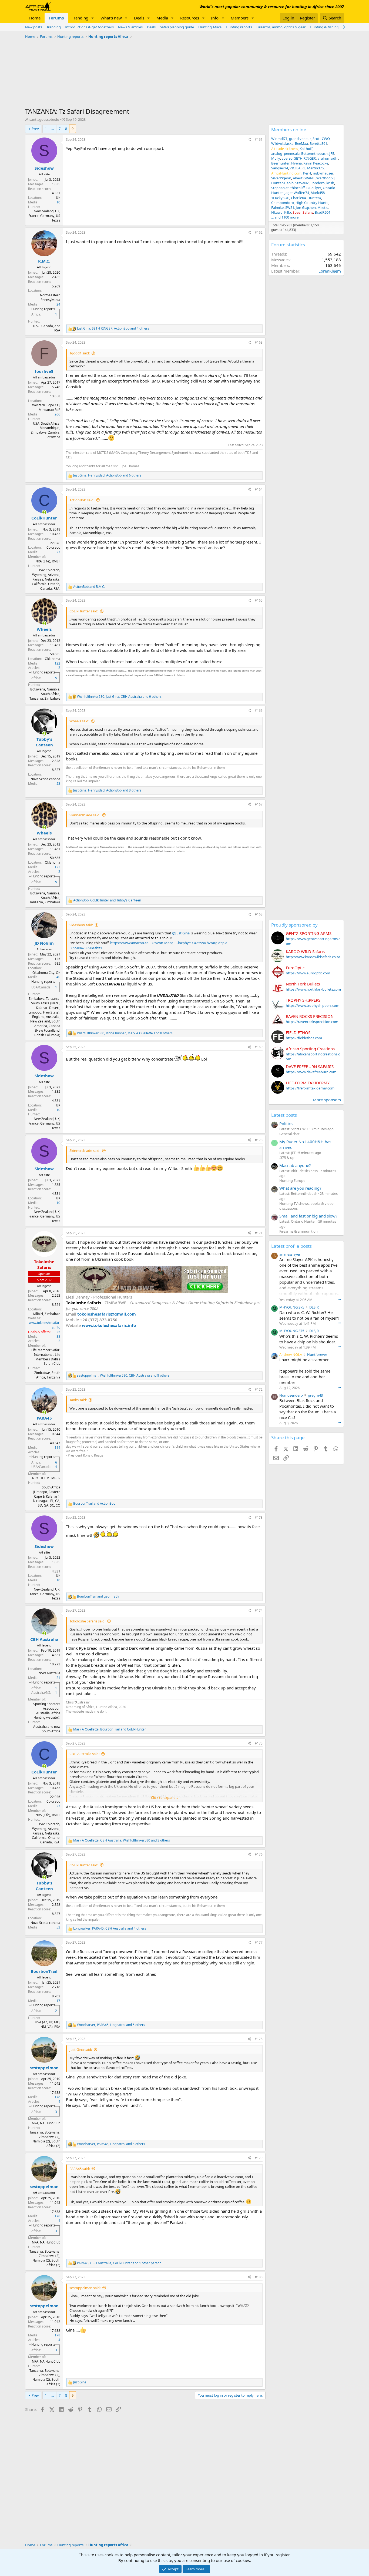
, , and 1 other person (119, 2263)
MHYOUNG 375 (292, 1307)
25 (58, 1332)
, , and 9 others (119, 697)
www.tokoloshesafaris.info (45, 1325)
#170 (259, 1140)
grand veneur (300, 139)
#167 (259, 804)
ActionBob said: (82, 500)
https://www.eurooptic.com (308, 973)
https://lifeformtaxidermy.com (310, 1088)
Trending (80, 18)
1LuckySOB (280, 198)
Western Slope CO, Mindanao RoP (46, 407)
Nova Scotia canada (45, 779)
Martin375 (315, 168)
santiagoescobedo (44, 119)
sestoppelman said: (85, 2288)
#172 (259, 1389)
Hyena (296, 163)
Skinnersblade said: (85, 815)
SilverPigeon (281, 178)
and (89, 587)
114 (57, 1448)
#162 (259, 232)
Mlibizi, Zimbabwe (47, 1314)
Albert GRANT (304, 178)
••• (339, 1299)
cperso (287, 158)
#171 (259, 1233)
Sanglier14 (280, 168)
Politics (286, 1123)
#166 (259, 711)
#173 (259, 1517)
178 (57, 2097)
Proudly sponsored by (294, 925)
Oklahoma (53, 659)
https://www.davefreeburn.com (311, 1072)
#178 (259, 2039)
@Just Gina (181, 933)
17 (58, 2001)
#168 (259, 914)
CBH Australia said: (84, 1754)
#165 (259, 600)
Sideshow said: (81, 925)
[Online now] (44, 512)
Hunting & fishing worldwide (333, 27)
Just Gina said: (81, 2050)
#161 (259, 140)
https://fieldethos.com (304, 1038)
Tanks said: (78, 1400)
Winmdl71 (279, 139)
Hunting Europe (292, 1180)
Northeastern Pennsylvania (50, 297)
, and (107, 900)
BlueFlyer (314, 188)
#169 (259, 1047)
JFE (332, 153)
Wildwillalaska (282, 143)
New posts (34, 27)
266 (57, 414)
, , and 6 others (107, 475)
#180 (259, 2277)
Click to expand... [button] (165, 1797)
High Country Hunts (312, 203)
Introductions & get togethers (89, 27)
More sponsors (327, 1100)
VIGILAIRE (298, 168)
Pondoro (318, 183)
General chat (289, 1134)
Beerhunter (280, 163)
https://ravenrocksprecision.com (312, 1022)
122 (57, 663)
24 (58, 304)
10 (58, 202)
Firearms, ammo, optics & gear (281, 27)
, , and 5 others (111, 2025)
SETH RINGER (305, 158)
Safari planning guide (177, 27)
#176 (259, 1854)
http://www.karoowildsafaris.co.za (313, 957)
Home (35, 18)
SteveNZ (302, 183)
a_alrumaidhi (328, 158)
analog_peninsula (285, 153)
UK (58, 198)
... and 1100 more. (285, 217)
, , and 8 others (125, 1033)
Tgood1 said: (80, 353)
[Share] (249, 140)
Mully (276, 158)
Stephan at (280, 188)
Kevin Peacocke (316, 163)
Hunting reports (239, 27)
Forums (56, 18)
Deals (139, 18)
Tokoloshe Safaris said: (87, 1621)
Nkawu (277, 212)
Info (215, 18)
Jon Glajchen (306, 207)
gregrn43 (315, 1395)
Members (240, 18)
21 (58, 1678)
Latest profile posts (291, 1246)
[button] (93, 18)
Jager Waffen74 (297, 193)
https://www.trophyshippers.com (313, 1005)
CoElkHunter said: (84, 611)
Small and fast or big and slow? (308, 1216)
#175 (259, 1743)
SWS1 (290, 207)
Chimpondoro (283, 203)
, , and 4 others (113, 328)
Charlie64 (298, 198)
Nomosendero (291, 1395)
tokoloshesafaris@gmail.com (107, 1314)
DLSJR (314, 1307)
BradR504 (322, 212)
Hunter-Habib (282, 183)
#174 (259, 1610)
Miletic (323, 207)
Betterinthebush (314, 153)
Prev (35, 129)
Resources (190, 18)
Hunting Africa (210, 27)
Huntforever (317, 1354)
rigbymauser (323, 173)
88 (58, 1336)
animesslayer (290, 1254)
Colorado (53, 547)
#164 (259, 489)
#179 (259, 2158)
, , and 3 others (107, 790)
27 (58, 552)
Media (162, 18)
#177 (259, 1942)
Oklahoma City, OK (46, 973)
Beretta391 (318, 143)
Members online (289, 130)
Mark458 (318, 193)
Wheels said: (79, 721)
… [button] (53, 129)
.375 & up (287, 1158)
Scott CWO (321, 139)
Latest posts (284, 1115)
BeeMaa (301, 143)
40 (58, 977)
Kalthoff (306, 149)
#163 (259, 342)
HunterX (314, 198)
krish (330, 183)
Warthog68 (325, 178)
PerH (307, 173)
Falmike (277, 207)
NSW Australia (49, 1673)
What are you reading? (300, 1188)
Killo (288, 212)
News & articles (130, 27)
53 (58, 784)
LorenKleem (330, 271)
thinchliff (298, 188)
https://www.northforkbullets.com (313, 989)
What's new (111, 18)
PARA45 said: (80, 2169)
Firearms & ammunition (298, 1231)
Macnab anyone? (295, 1165)
